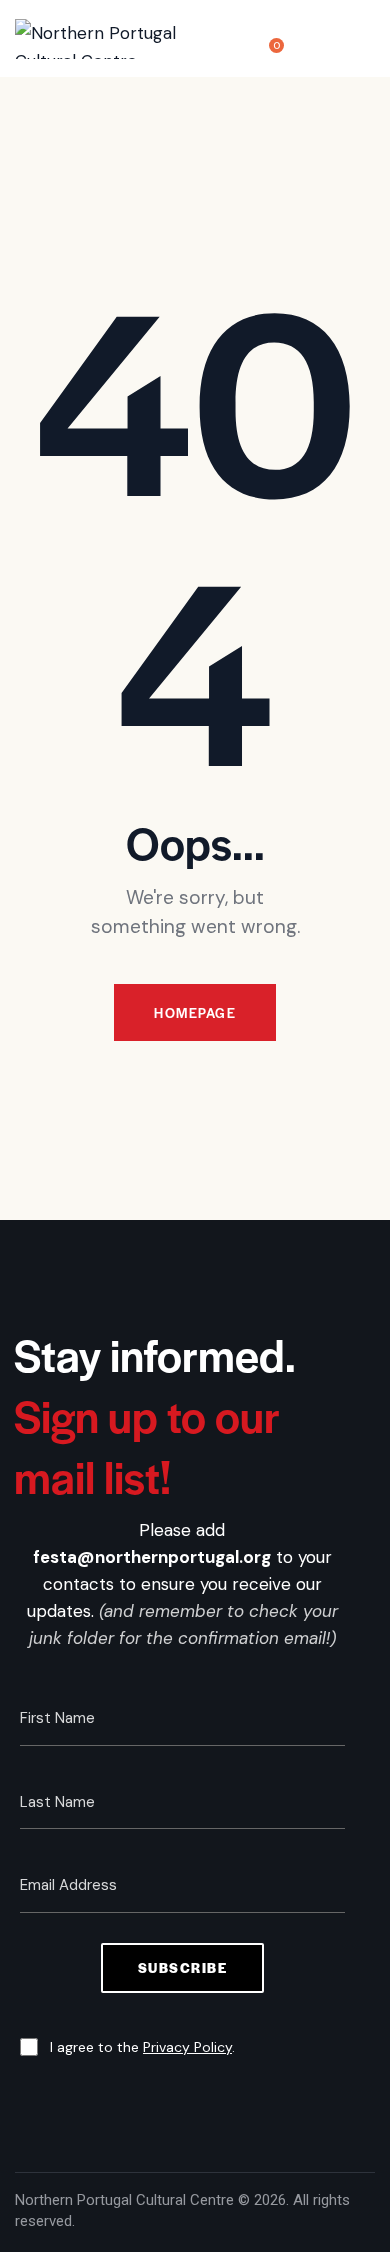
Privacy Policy (187, 2047)
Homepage (195, 1012)
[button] (369, 38)
